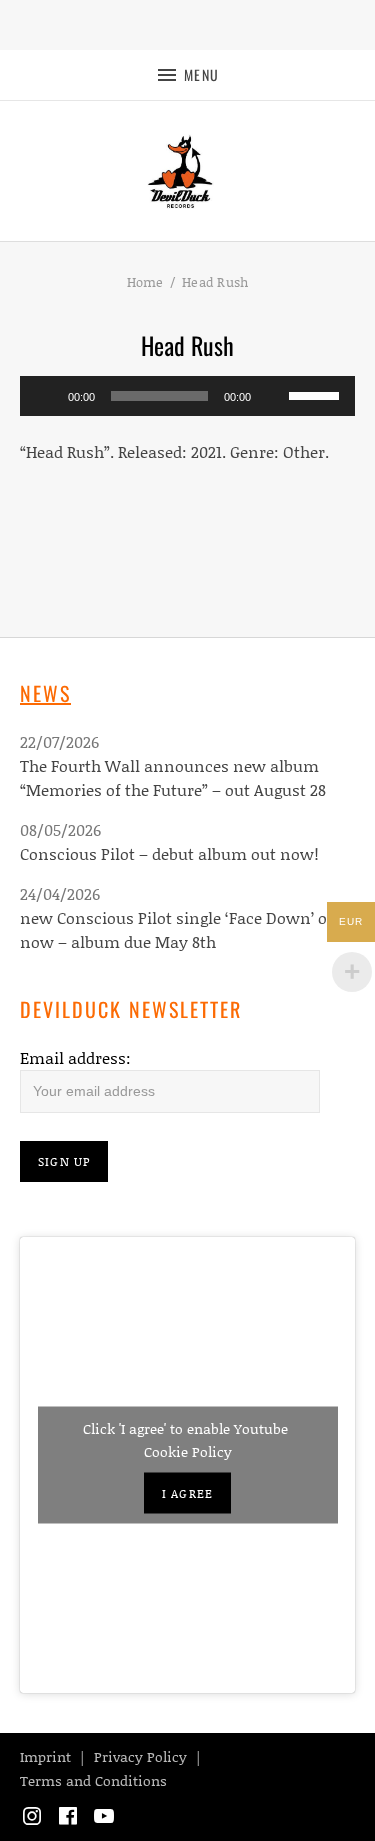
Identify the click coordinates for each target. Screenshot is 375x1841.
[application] (187, 396)
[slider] (317, 394)
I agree (187, 1493)
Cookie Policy (188, 1451)
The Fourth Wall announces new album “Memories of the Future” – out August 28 (173, 777)
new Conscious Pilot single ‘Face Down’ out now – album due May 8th (181, 929)
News (45, 693)
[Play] (46, 396)
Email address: (75, 1057)
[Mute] (273, 396)
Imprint (45, 1756)
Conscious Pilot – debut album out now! (169, 853)
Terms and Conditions (93, 1780)
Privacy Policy (140, 1756)
